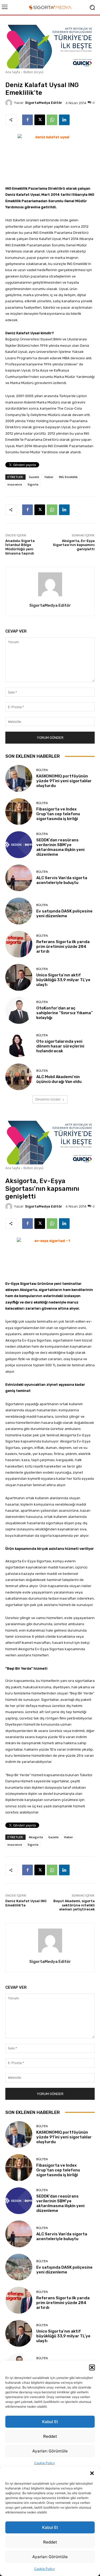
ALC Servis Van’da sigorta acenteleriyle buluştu (62, 880)
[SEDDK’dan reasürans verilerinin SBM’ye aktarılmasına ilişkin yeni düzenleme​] (19, 845)
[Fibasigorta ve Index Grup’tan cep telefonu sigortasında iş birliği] (19, 812)
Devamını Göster (48, 1099)
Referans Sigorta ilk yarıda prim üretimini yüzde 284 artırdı (63, 947)
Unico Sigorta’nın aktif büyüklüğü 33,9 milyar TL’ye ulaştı (63, 980)
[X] (40, 120)
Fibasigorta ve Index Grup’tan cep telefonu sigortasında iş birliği (58, 814)
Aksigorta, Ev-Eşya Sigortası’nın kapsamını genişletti (74, 545)
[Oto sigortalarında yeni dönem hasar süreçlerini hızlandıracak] (19, 1044)
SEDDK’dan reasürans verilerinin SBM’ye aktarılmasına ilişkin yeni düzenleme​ (60, 847)
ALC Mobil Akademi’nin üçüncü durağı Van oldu (59, 1079)
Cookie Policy (45, 2569)
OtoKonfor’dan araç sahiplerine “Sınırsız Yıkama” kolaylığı (65, 1013)
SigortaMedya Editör (44, 103)
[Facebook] (27, 120)
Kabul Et (50, 2527)
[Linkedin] (64, 120)
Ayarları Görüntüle (50, 2557)
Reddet (50, 2542)
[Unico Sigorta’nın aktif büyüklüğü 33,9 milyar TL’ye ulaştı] (19, 977)
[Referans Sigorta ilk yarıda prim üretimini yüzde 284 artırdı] (19, 944)
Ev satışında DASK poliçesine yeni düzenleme (64, 914)
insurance (15, 484)
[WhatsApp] (52, 120)
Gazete (34, 477)
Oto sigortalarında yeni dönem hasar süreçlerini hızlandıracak (60, 1046)
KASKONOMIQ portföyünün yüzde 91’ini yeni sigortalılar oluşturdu (64, 781)
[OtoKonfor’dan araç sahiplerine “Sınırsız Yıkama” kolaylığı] (19, 1011)
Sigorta (33, 484)
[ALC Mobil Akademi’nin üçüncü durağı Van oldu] (19, 1077)
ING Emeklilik (68, 477)
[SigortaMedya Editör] (10, 103)
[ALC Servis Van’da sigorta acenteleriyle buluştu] (19, 878)
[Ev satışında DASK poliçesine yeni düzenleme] (19, 911)
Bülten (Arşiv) (33, 72)
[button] (92, 2473)
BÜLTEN (42, 770)
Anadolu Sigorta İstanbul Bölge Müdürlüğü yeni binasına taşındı (20, 547)
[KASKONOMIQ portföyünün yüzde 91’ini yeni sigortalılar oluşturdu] (19, 778)
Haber (49, 477)
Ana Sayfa (13, 72)
